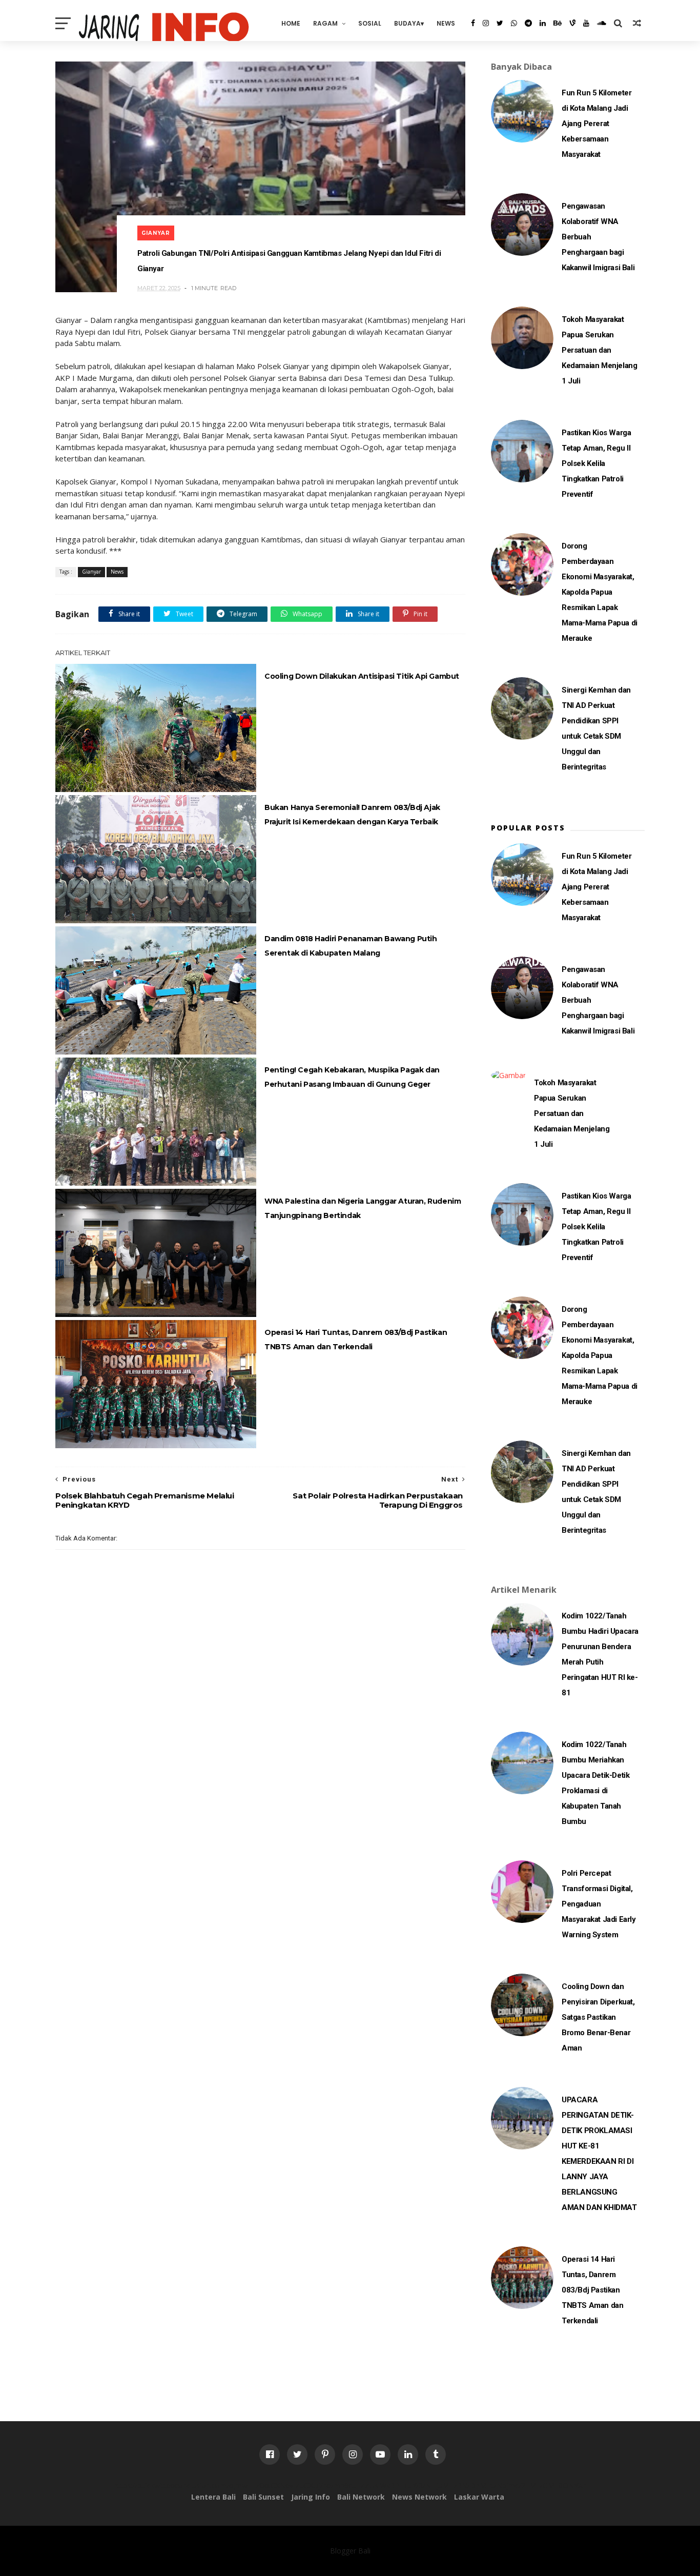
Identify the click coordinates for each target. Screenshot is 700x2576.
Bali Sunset (263, 2497)
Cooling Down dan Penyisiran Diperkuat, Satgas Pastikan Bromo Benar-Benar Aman (598, 2017)
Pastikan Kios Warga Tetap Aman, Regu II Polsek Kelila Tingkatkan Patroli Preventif (596, 463)
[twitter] (500, 23)
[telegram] (528, 23)
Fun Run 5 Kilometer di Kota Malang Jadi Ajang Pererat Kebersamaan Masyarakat (596, 124)
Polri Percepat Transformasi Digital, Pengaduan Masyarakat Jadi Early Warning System (599, 1904)
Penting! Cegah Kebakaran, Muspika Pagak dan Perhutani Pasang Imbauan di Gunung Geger (352, 1077)
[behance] (558, 23)
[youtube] (586, 23)
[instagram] (486, 23)
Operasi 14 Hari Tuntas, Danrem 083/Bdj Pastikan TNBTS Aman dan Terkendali (356, 1340)
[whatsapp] (514, 23)
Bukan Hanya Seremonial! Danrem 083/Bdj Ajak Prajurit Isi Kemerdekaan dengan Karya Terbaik (352, 815)
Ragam (325, 23)
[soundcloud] (602, 23)
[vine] (572, 23)
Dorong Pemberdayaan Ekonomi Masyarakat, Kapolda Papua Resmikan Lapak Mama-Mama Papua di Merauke (600, 592)
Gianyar (156, 233)
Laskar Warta (479, 2497)
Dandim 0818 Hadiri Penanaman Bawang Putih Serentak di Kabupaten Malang (351, 946)
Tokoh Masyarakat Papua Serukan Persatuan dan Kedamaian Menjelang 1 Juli (599, 350)
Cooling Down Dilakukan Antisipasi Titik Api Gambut (362, 676)
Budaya (407, 23)
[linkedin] (543, 23)
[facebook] (473, 23)
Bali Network (361, 2497)
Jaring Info (311, 2497)
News (446, 23)
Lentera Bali (213, 2497)
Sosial (370, 23)
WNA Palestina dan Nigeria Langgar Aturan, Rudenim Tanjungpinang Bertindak (363, 1208)
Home (291, 23)
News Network (419, 2497)
